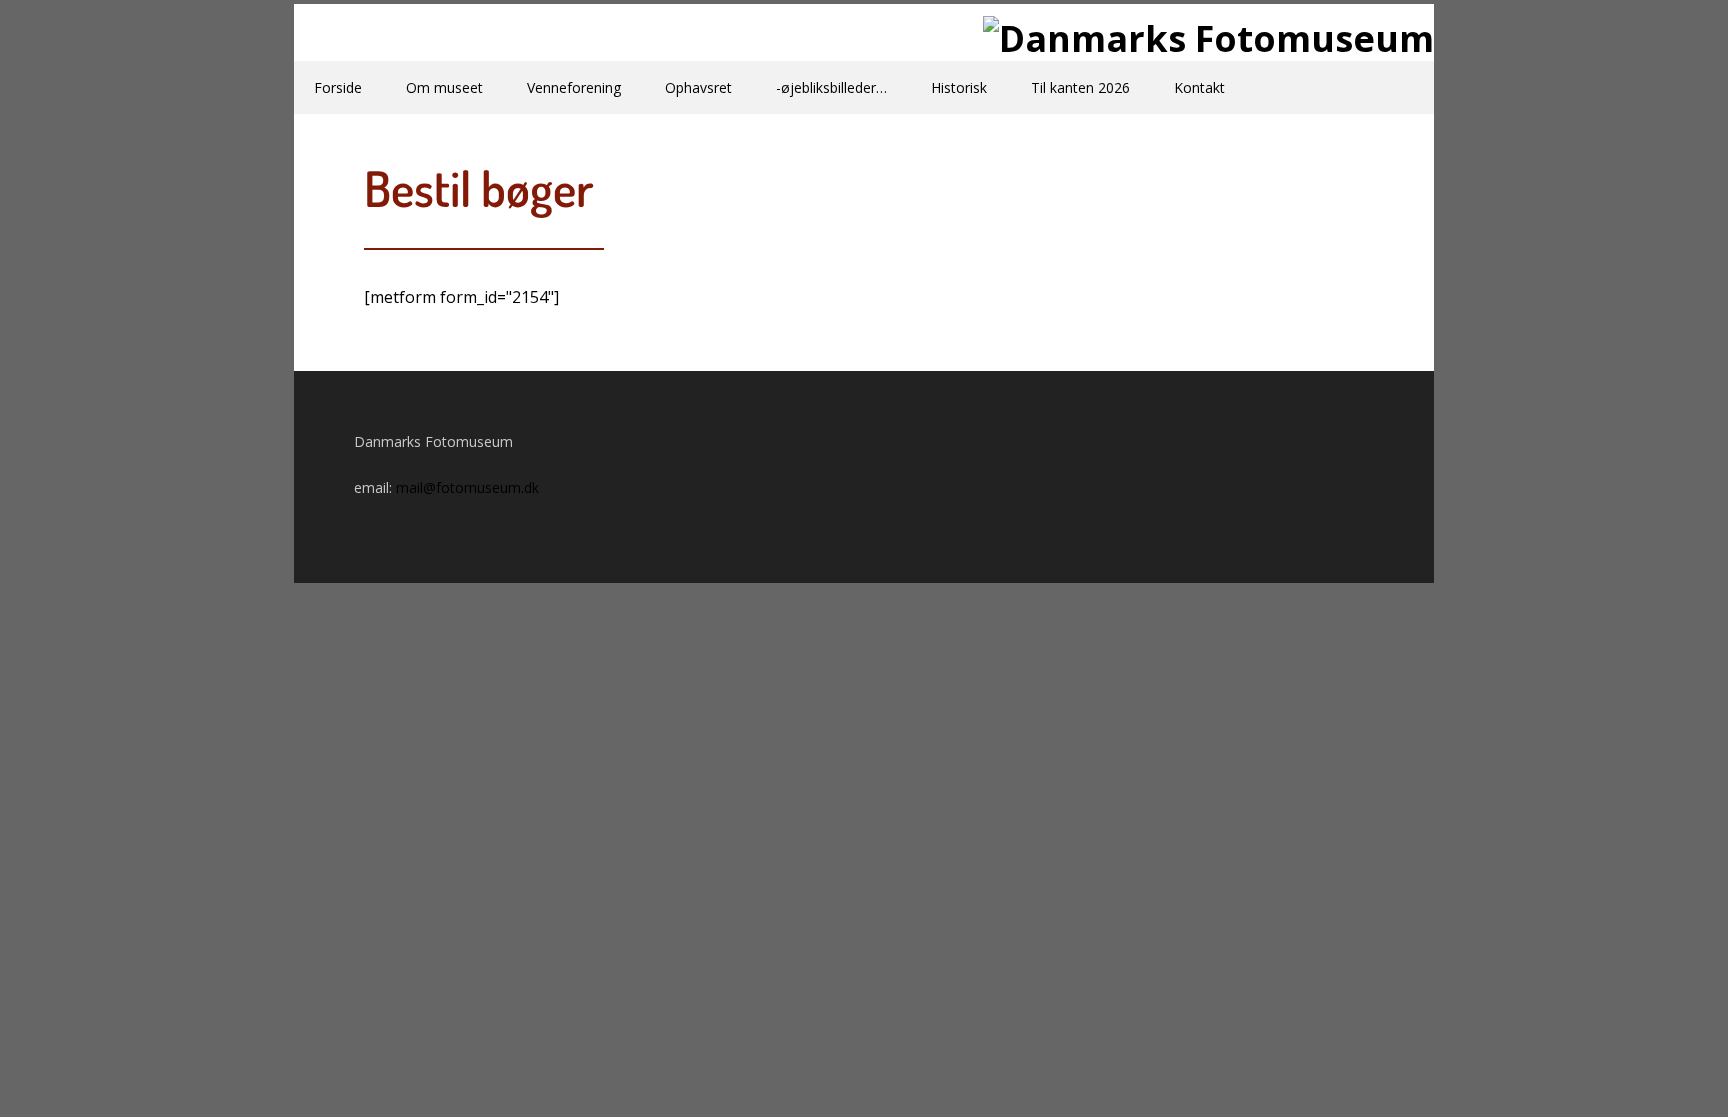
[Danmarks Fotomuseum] (864, 38)
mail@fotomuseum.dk (467, 487)
